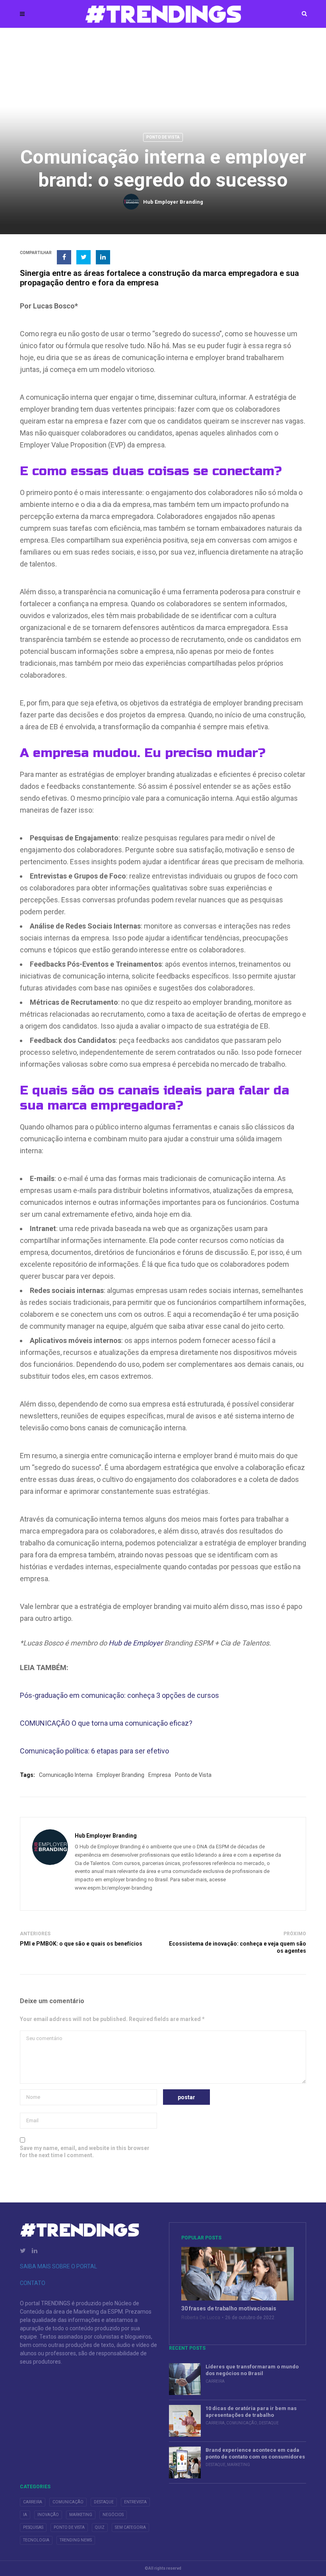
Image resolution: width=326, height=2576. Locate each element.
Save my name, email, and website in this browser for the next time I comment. (85, 2152)
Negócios (113, 2515)
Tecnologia (36, 2540)
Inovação (48, 2515)
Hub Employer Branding (173, 202)
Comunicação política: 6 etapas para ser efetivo (94, 1751)
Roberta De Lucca (201, 2318)
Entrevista (135, 2502)
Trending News (76, 2540)
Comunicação (242, 2423)
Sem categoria (130, 2527)
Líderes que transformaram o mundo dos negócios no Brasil (252, 2370)
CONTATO (33, 2283)
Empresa (160, 1775)
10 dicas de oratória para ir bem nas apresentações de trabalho (251, 2412)
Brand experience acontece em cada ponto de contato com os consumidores (255, 2453)
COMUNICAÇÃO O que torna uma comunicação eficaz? (106, 1723)
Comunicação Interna (66, 1775)
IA (25, 2515)
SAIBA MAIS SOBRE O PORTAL (58, 2266)
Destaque (269, 2423)
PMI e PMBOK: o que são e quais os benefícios (81, 1944)
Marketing (239, 2465)
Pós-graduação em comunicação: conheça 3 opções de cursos (119, 1695)
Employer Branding (120, 1775)
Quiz (100, 2527)
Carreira (215, 2381)
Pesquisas (33, 2527)
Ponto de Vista (163, 137)
